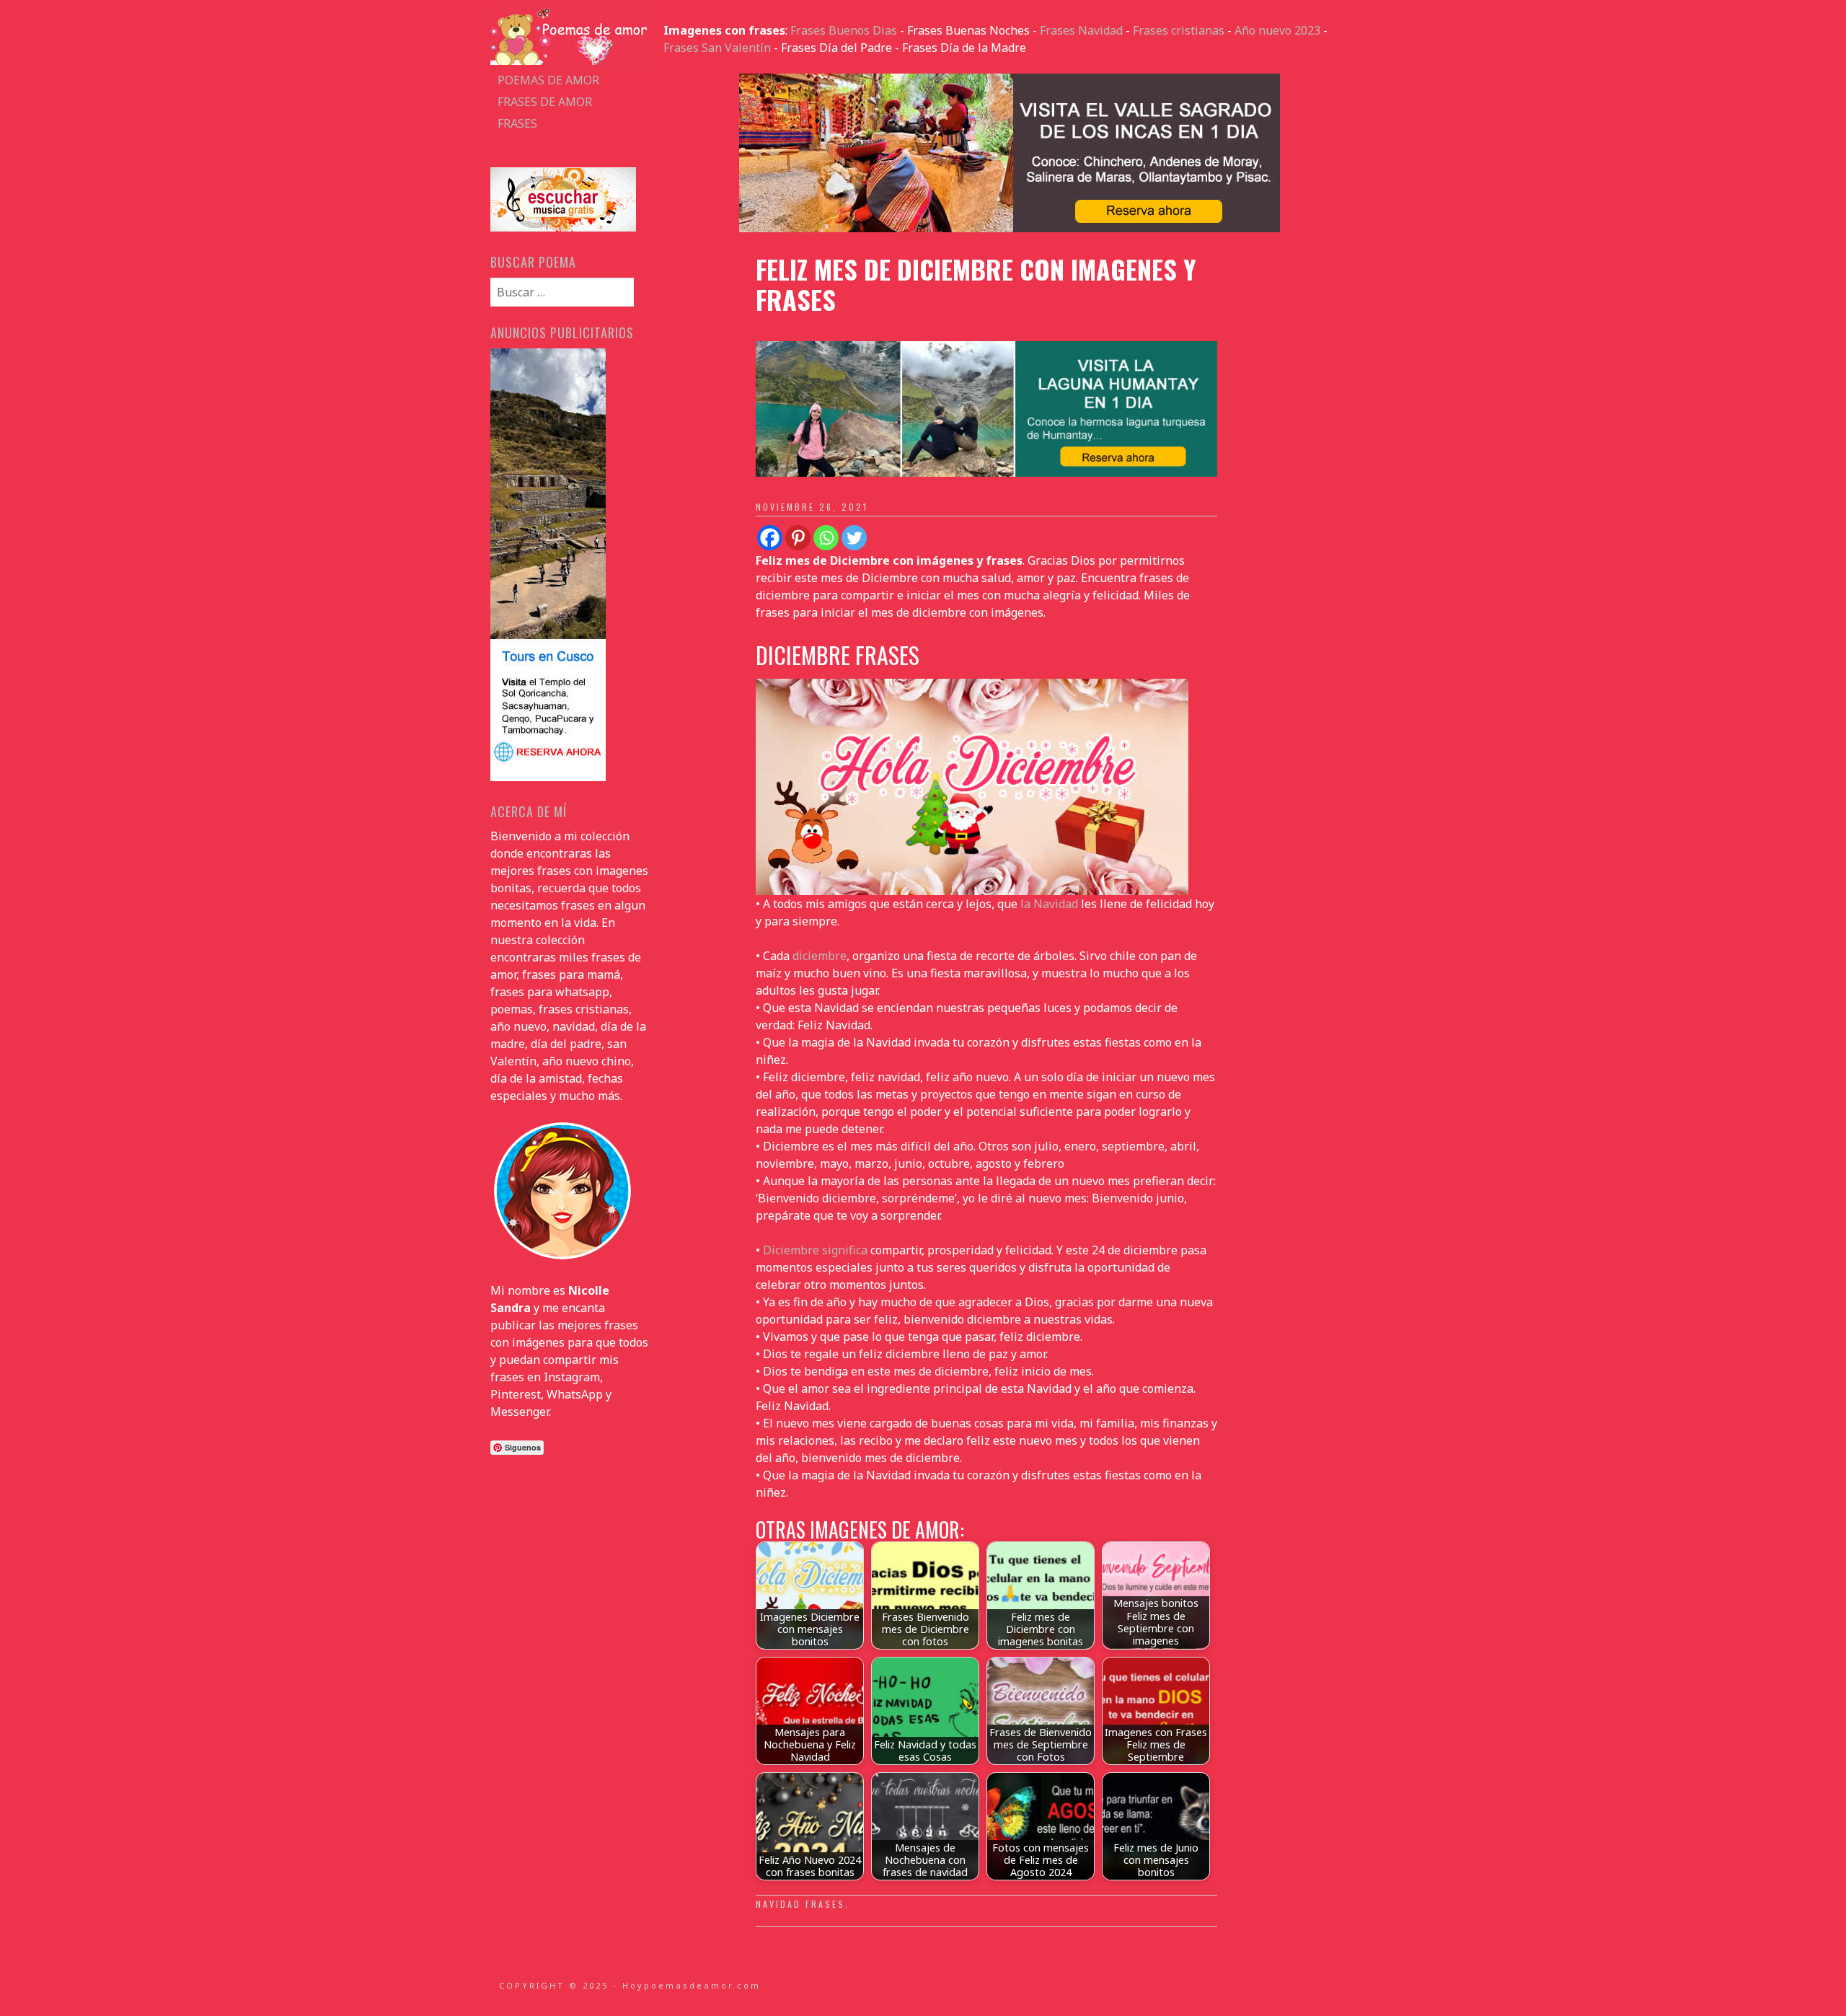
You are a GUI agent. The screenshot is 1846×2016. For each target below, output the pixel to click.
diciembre (820, 956)
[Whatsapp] (826, 538)
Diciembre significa (814, 1250)
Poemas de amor (548, 80)
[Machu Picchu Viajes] (1010, 228)
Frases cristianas (1179, 30)
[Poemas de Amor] (570, 61)
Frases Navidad (1081, 30)
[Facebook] (770, 538)
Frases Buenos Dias (844, 30)
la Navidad (1049, 904)
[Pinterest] (798, 538)
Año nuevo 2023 (1277, 30)
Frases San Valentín (717, 48)
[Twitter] (854, 538)
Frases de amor (545, 102)
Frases (517, 123)
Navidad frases (800, 1904)
